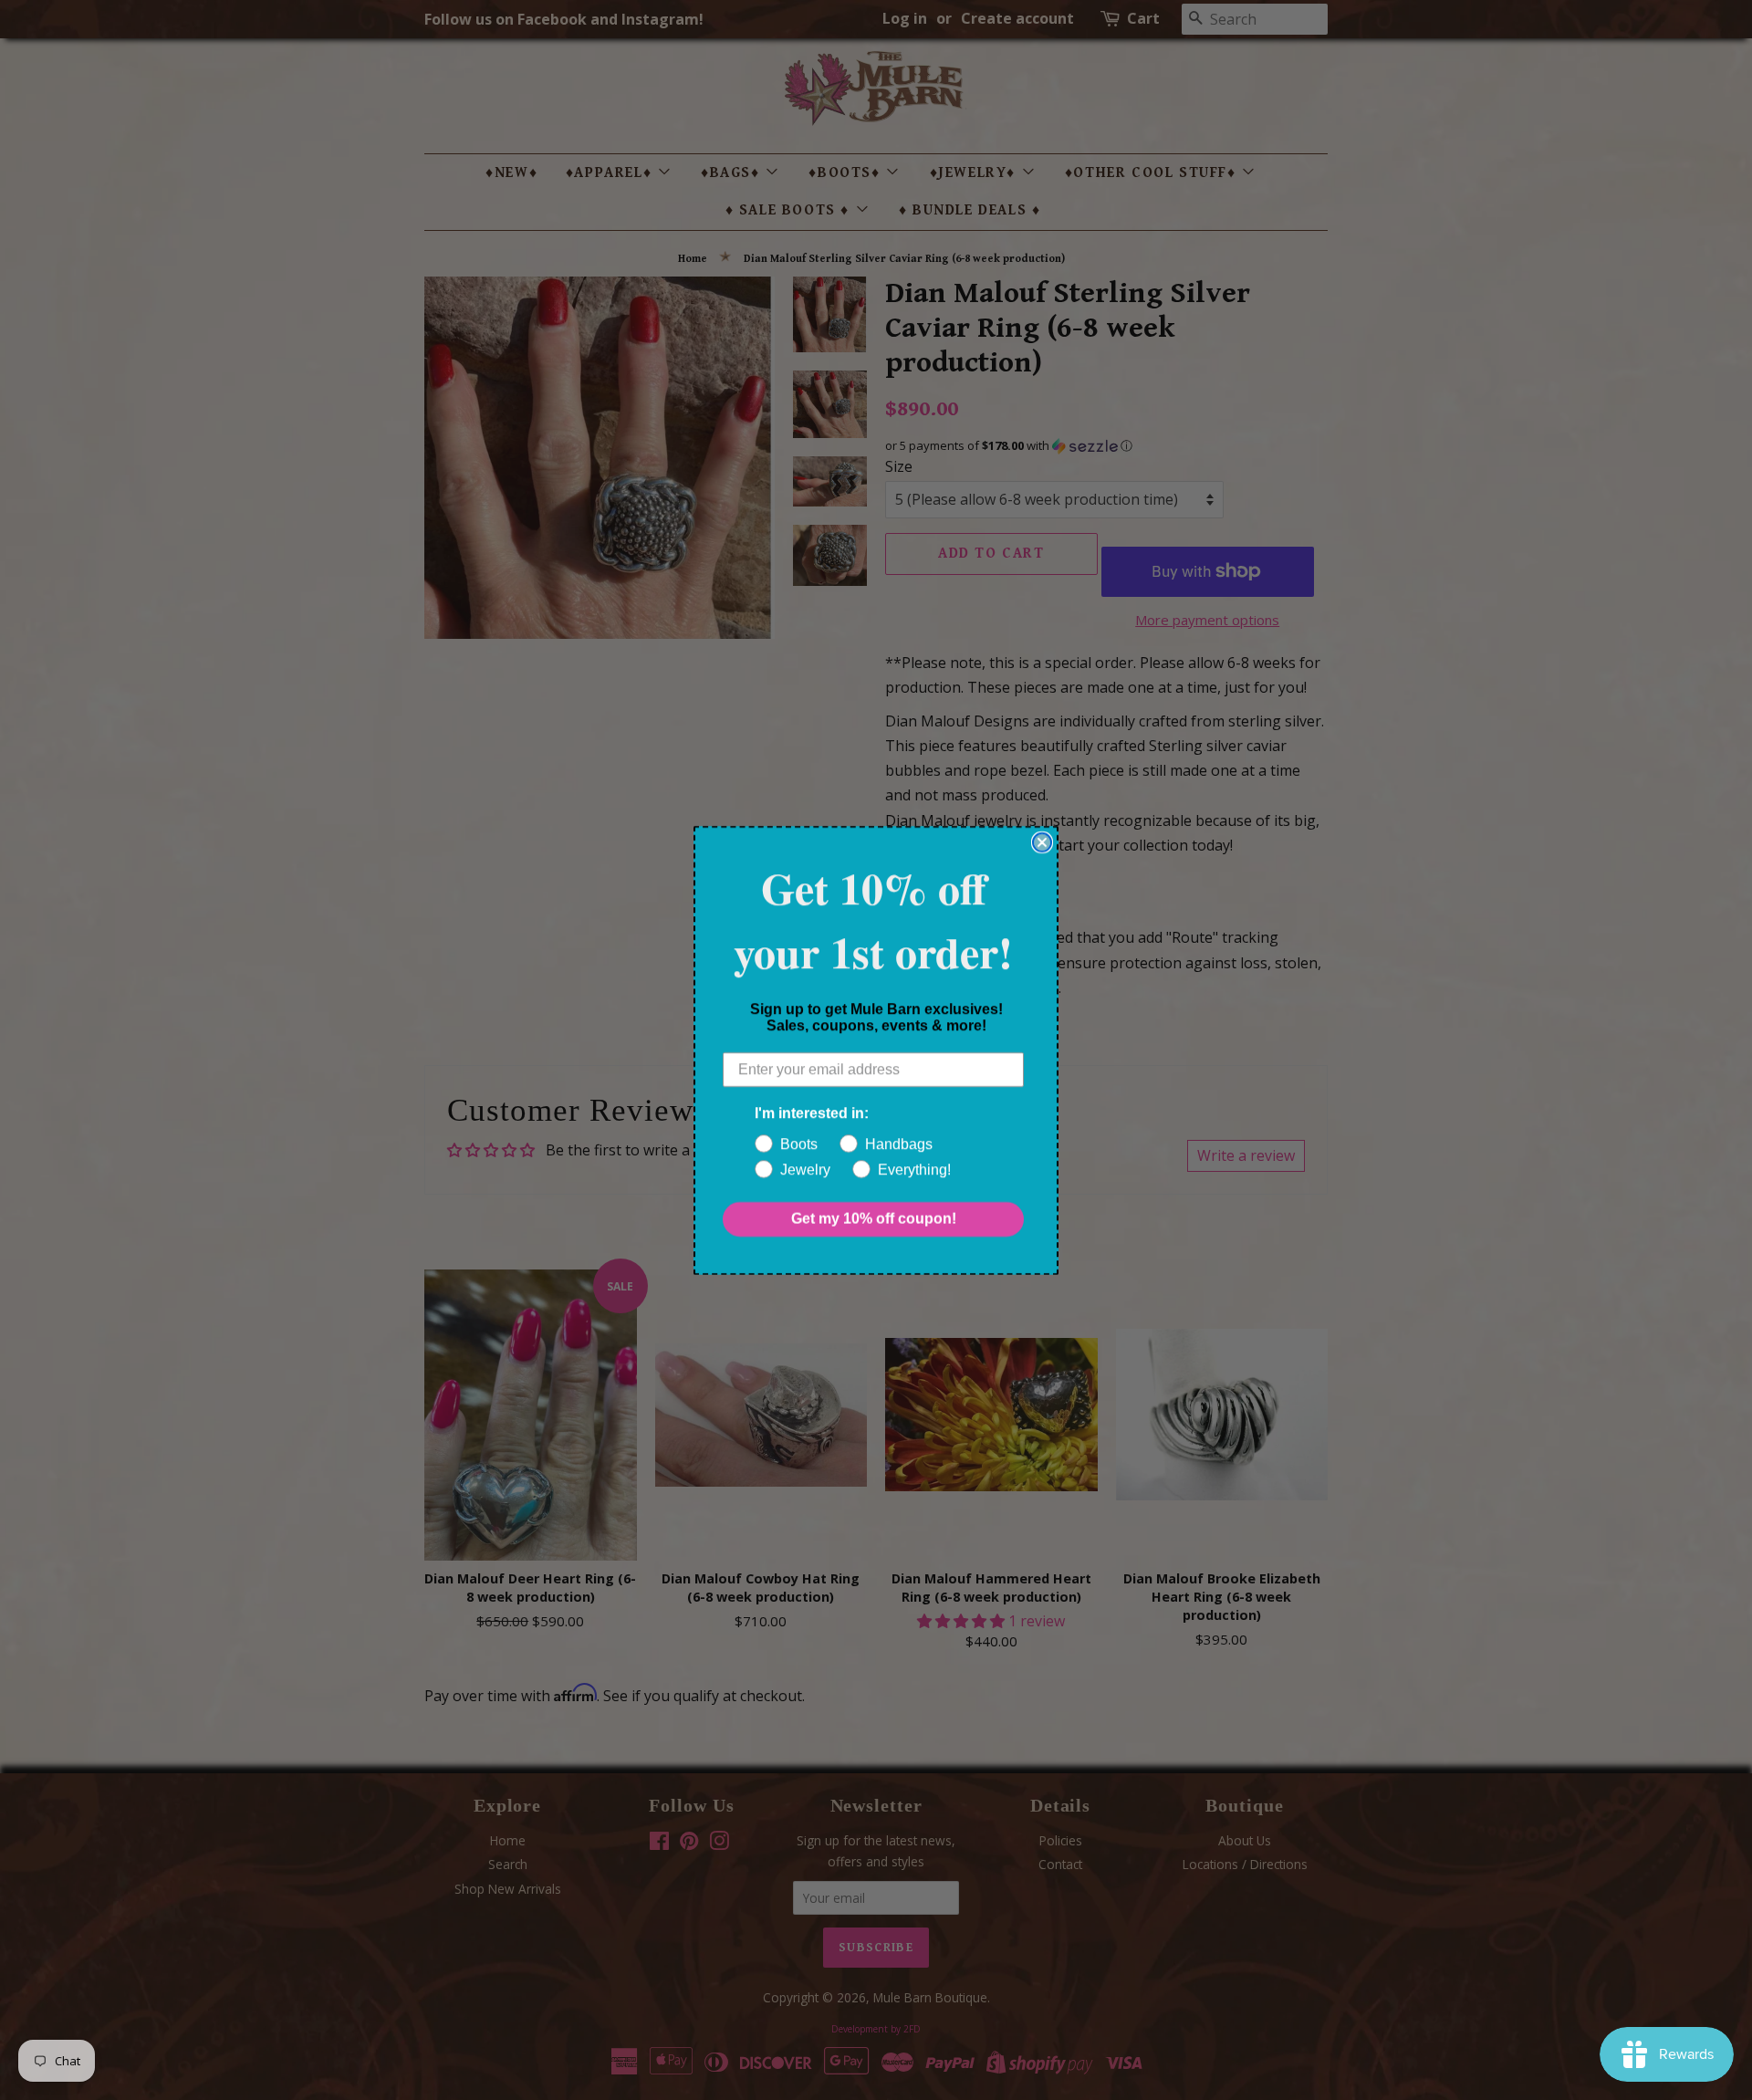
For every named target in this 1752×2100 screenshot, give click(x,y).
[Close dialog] (1042, 842)
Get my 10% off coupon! (874, 1219)
